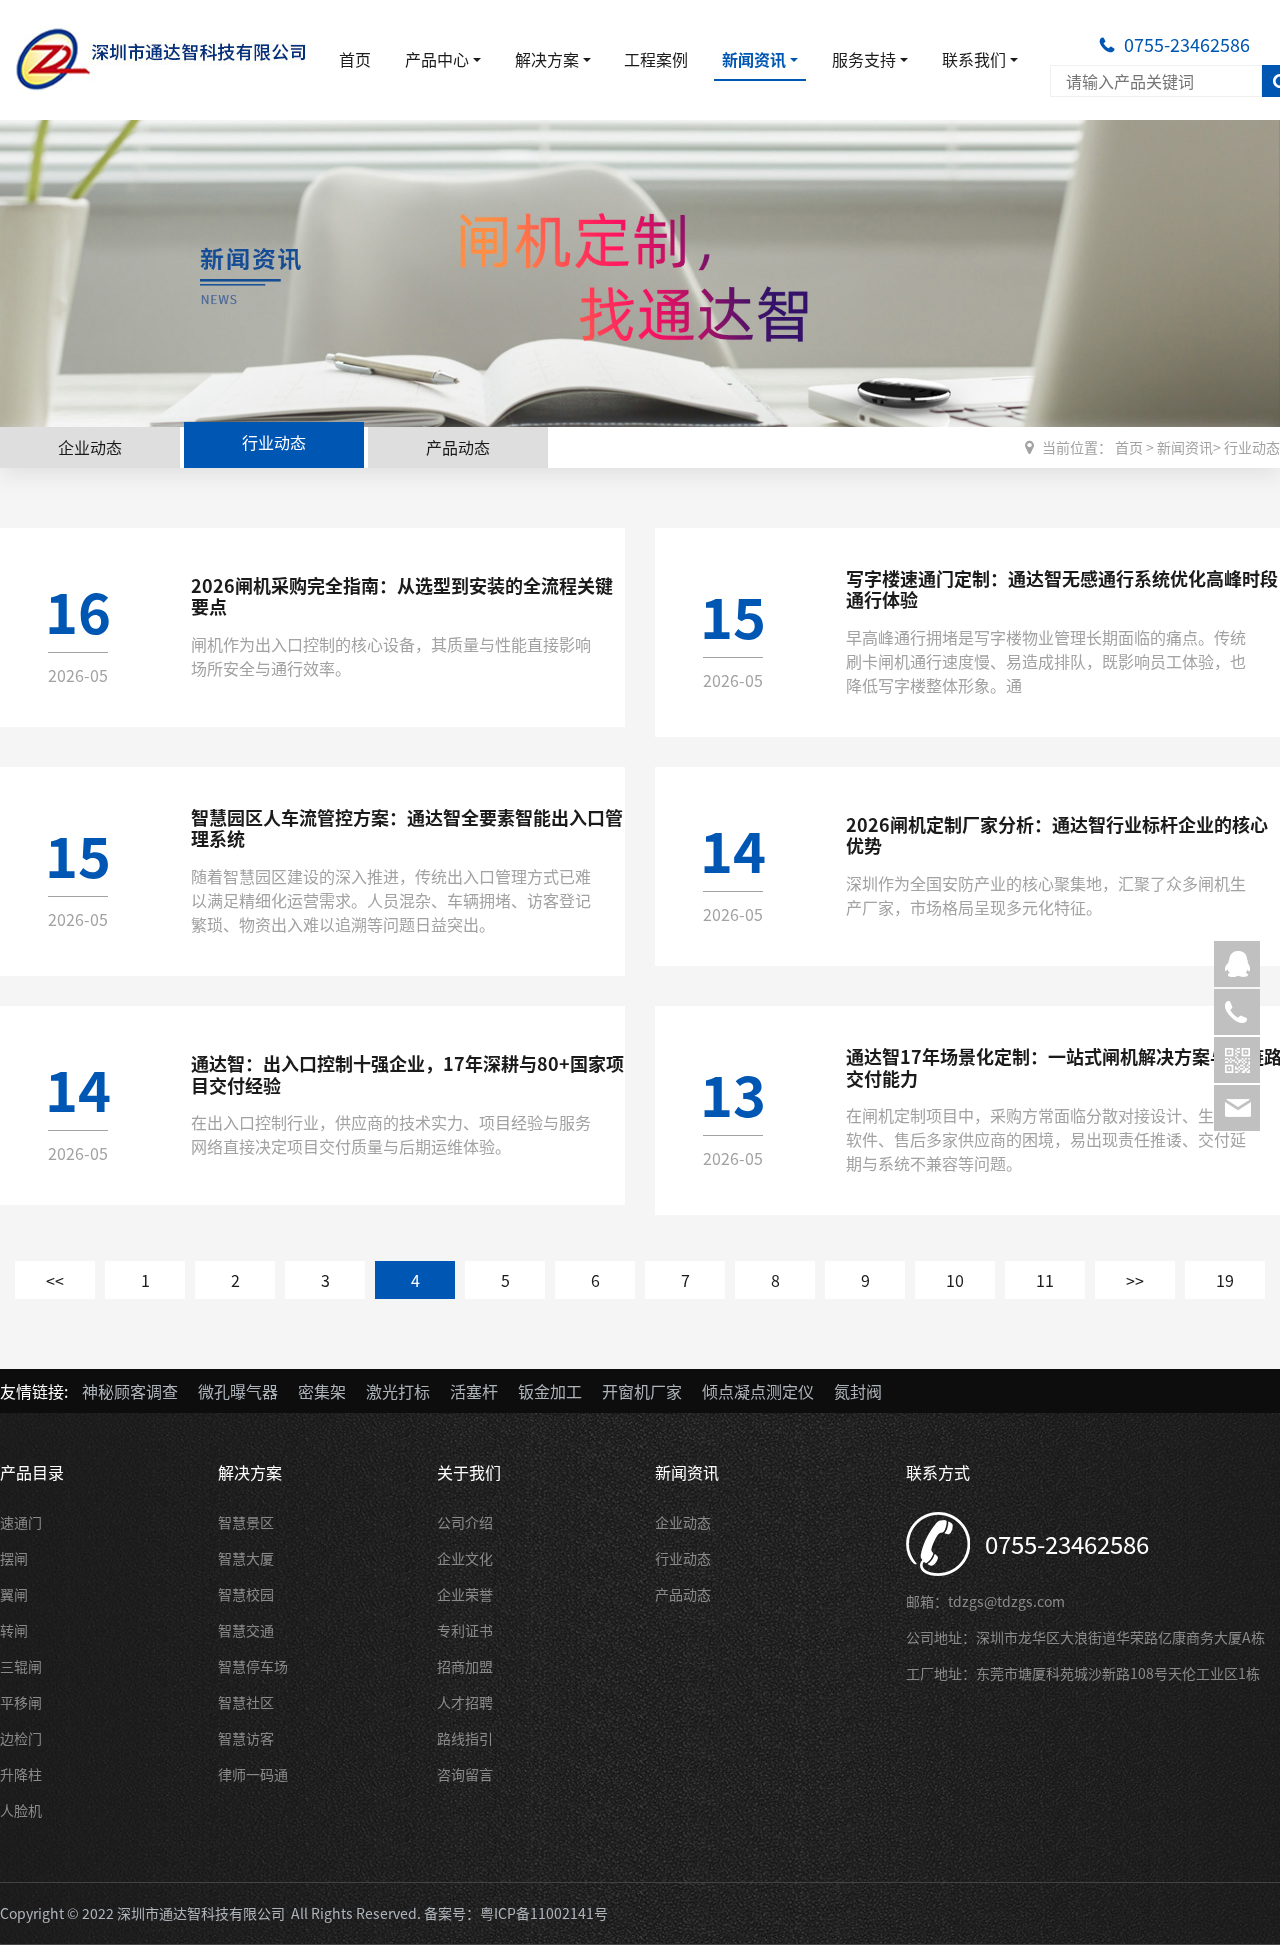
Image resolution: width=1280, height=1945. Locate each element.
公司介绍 (465, 1522)
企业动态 (90, 447)
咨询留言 (465, 1774)
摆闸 (14, 1558)
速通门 (21, 1522)
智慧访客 (246, 1738)
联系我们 (974, 59)
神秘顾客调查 (130, 1391)
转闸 (14, 1630)
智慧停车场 (253, 1666)
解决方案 (547, 59)
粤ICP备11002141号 (544, 1913)
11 (1045, 1280)
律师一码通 (253, 1774)
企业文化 (465, 1558)
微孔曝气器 (238, 1391)
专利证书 (465, 1630)
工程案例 (656, 59)
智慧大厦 (246, 1558)
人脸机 (21, 1810)
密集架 (322, 1391)
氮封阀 (858, 1391)
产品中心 (437, 59)
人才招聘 (465, 1702)
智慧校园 (246, 1594)
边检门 (21, 1738)
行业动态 (274, 442)
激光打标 (398, 1391)
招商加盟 (465, 1666)
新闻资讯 (754, 59)
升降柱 (21, 1774)
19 (1225, 1280)
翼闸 (14, 1594)
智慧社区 (246, 1702)
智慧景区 (246, 1522)
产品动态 (458, 447)
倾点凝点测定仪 (758, 1391)
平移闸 (21, 1702)
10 (955, 1280)
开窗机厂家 (642, 1391)
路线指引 (465, 1738)
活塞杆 (474, 1391)
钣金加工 (550, 1391)
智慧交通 (246, 1630)
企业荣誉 (465, 1594)
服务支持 (864, 59)
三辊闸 (21, 1666)
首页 (355, 59)
